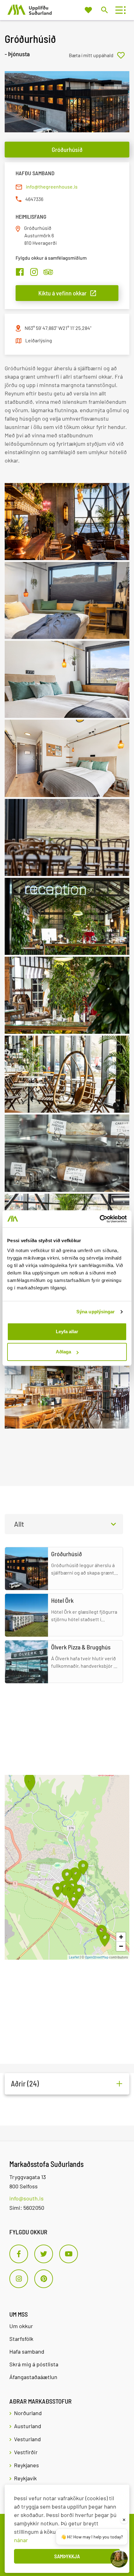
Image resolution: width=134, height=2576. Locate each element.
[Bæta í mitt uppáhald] (99, 55)
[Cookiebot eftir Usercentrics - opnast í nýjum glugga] (100, 1219)
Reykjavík (25, 2478)
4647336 (34, 199)
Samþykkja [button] (67, 2556)
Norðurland (28, 2413)
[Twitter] (44, 2254)
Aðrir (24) (25, 2084)
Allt (19, 1524)
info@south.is (26, 2198)
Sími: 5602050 (27, 2208)
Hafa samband (27, 2351)
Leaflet (74, 1957)
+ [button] (121, 1937)
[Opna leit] (104, 10)
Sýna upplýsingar (96, 1312)
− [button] (121, 1946)
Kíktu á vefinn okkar (62, 293)
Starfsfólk (21, 2339)
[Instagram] (19, 2279)
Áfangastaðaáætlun (33, 2377)
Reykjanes (26, 2465)
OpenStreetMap (97, 1957)
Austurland (28, 2426)
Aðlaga (63, 1352)
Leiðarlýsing (39, 340)
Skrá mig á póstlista (34, 2364)
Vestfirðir (26, 2452)
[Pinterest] (44, 2279)
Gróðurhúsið (67, 149)
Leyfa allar (67, 1331)
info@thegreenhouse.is (52, 187)
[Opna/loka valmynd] (119, 10)
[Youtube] (69, 2254)
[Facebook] (19, 2254)
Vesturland (27, 2439)
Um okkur (21, 2326)
